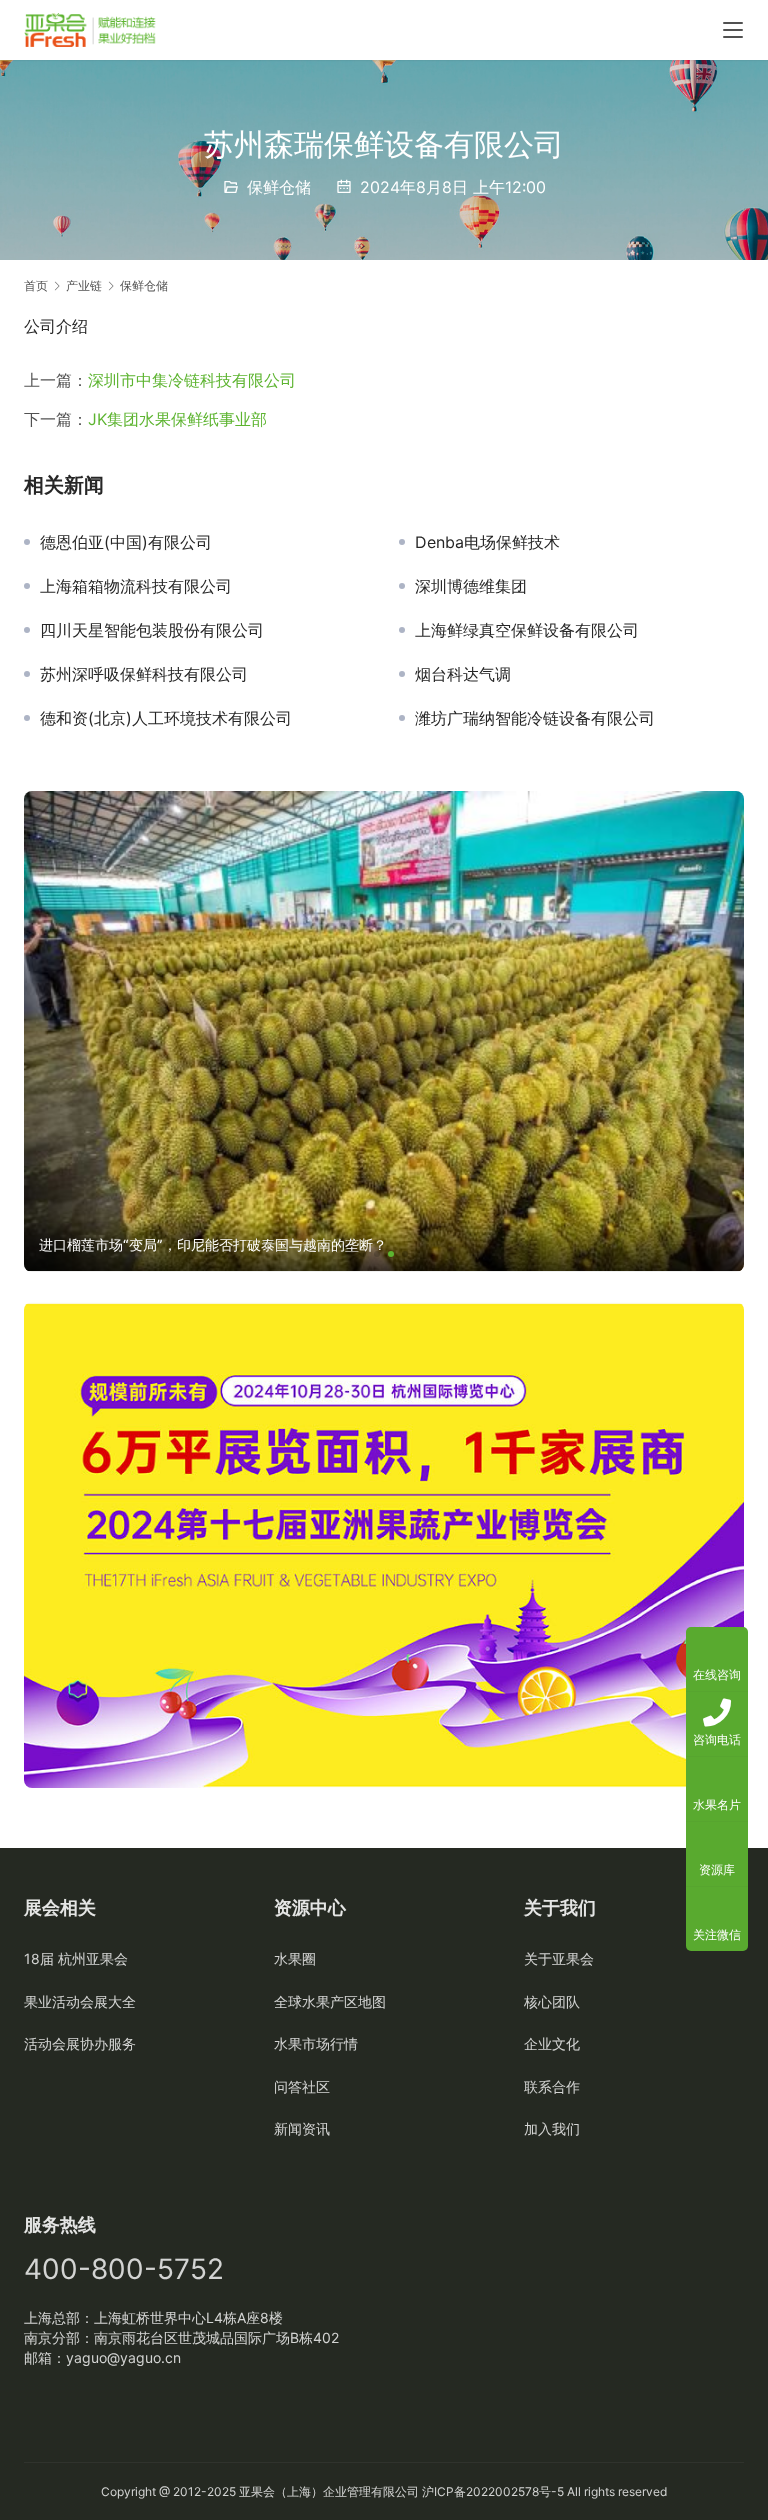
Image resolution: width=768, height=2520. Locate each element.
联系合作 (552, 2086)
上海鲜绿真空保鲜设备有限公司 (527, 630)
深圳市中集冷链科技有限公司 (192, 380)
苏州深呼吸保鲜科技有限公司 (144, 674)
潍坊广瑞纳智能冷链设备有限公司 (535, 718)
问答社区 (302, 2086)
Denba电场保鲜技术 (487, 542)
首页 (36, 285)
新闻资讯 (302, 2128)
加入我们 (552, 2128)
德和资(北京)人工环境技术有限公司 (166, 718)
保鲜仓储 (279, 187)
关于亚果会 (559, 1958)
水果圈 (295, 1958)
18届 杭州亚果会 (76, 1958)
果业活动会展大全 (80, 2001)
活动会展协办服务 (80, 2043)
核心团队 (552, 2001)
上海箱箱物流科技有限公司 (136, 586)
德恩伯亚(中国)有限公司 (126, 542)
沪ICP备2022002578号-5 (493, 2491)
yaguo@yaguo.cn (123, 2357)
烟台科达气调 (463, 674)
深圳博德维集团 (471, 586)
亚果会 (257, 2491)
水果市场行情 (316, 2043)
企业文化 (552, 2043)
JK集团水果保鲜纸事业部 (177, 419)
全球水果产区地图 (330, 2001)
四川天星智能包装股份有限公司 (152, 630)
